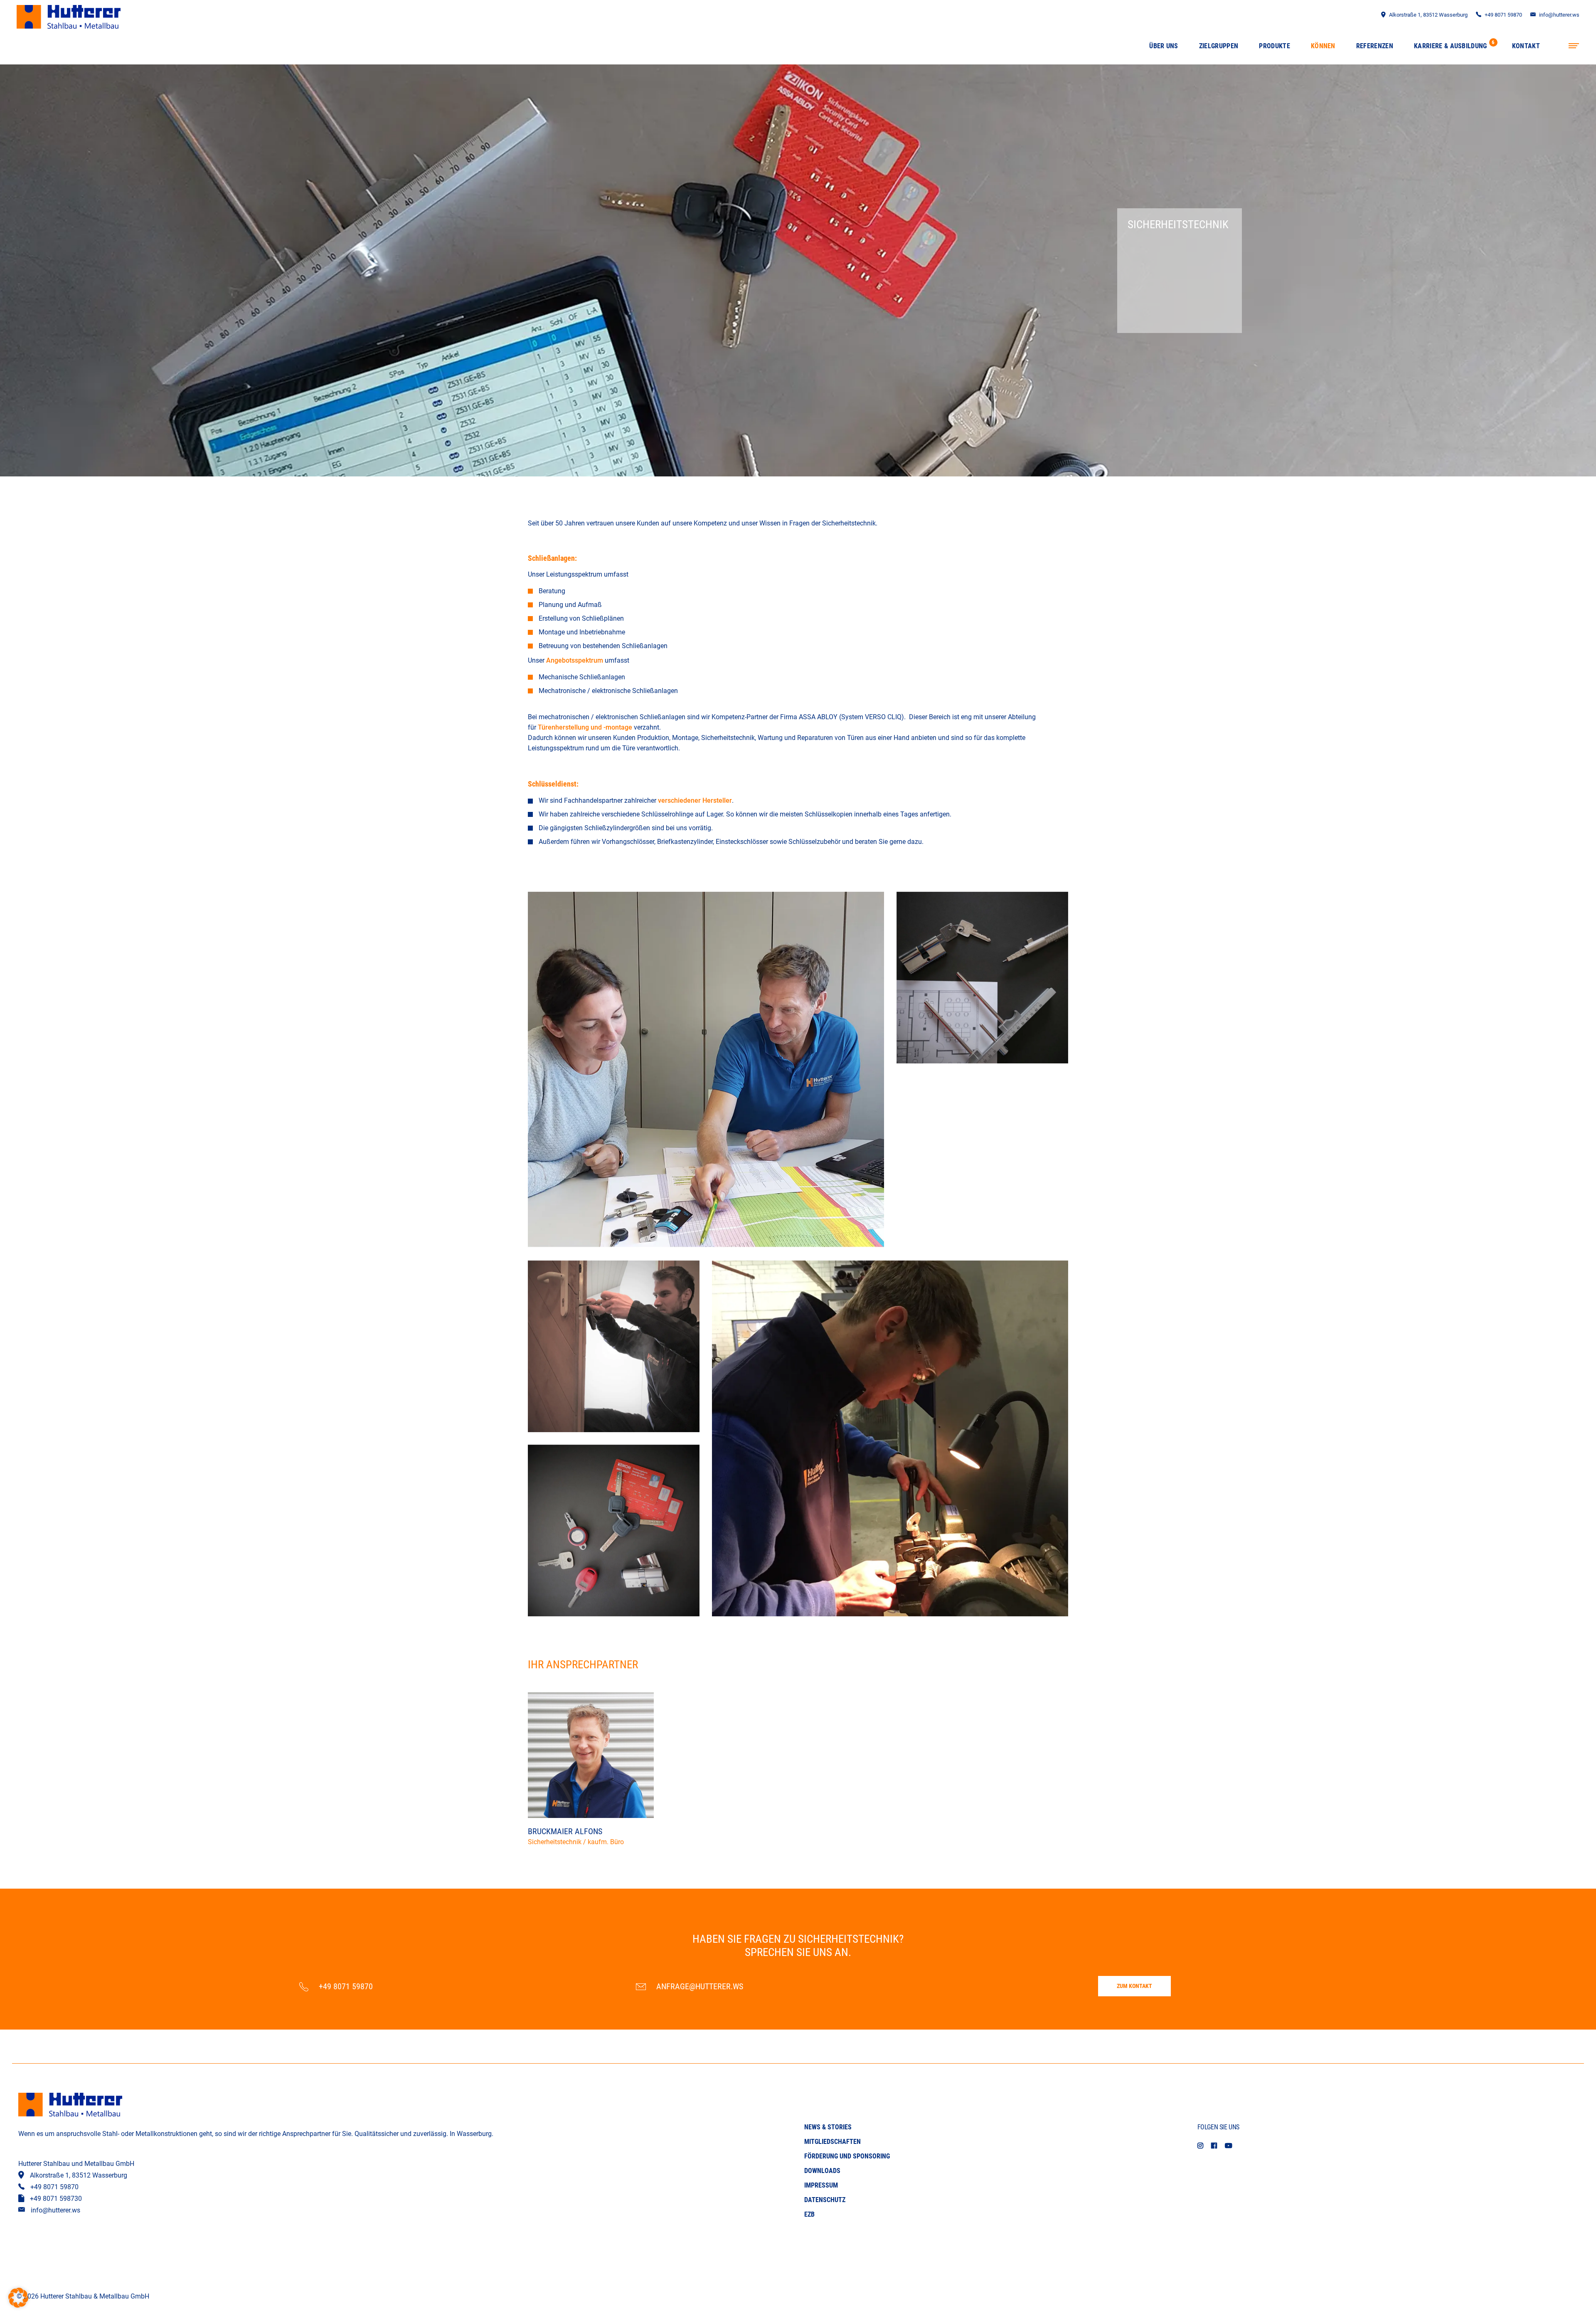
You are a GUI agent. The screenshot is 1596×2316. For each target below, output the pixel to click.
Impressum (821, 2185)
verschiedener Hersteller (695, 800)
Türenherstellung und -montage (585, 727)
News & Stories (828, 2127)
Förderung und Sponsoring (847, 2156)
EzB (809, 2214)
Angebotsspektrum (575, 660)
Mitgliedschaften (832, 2142)
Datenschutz (825, 2200)
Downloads (822, 2171)
